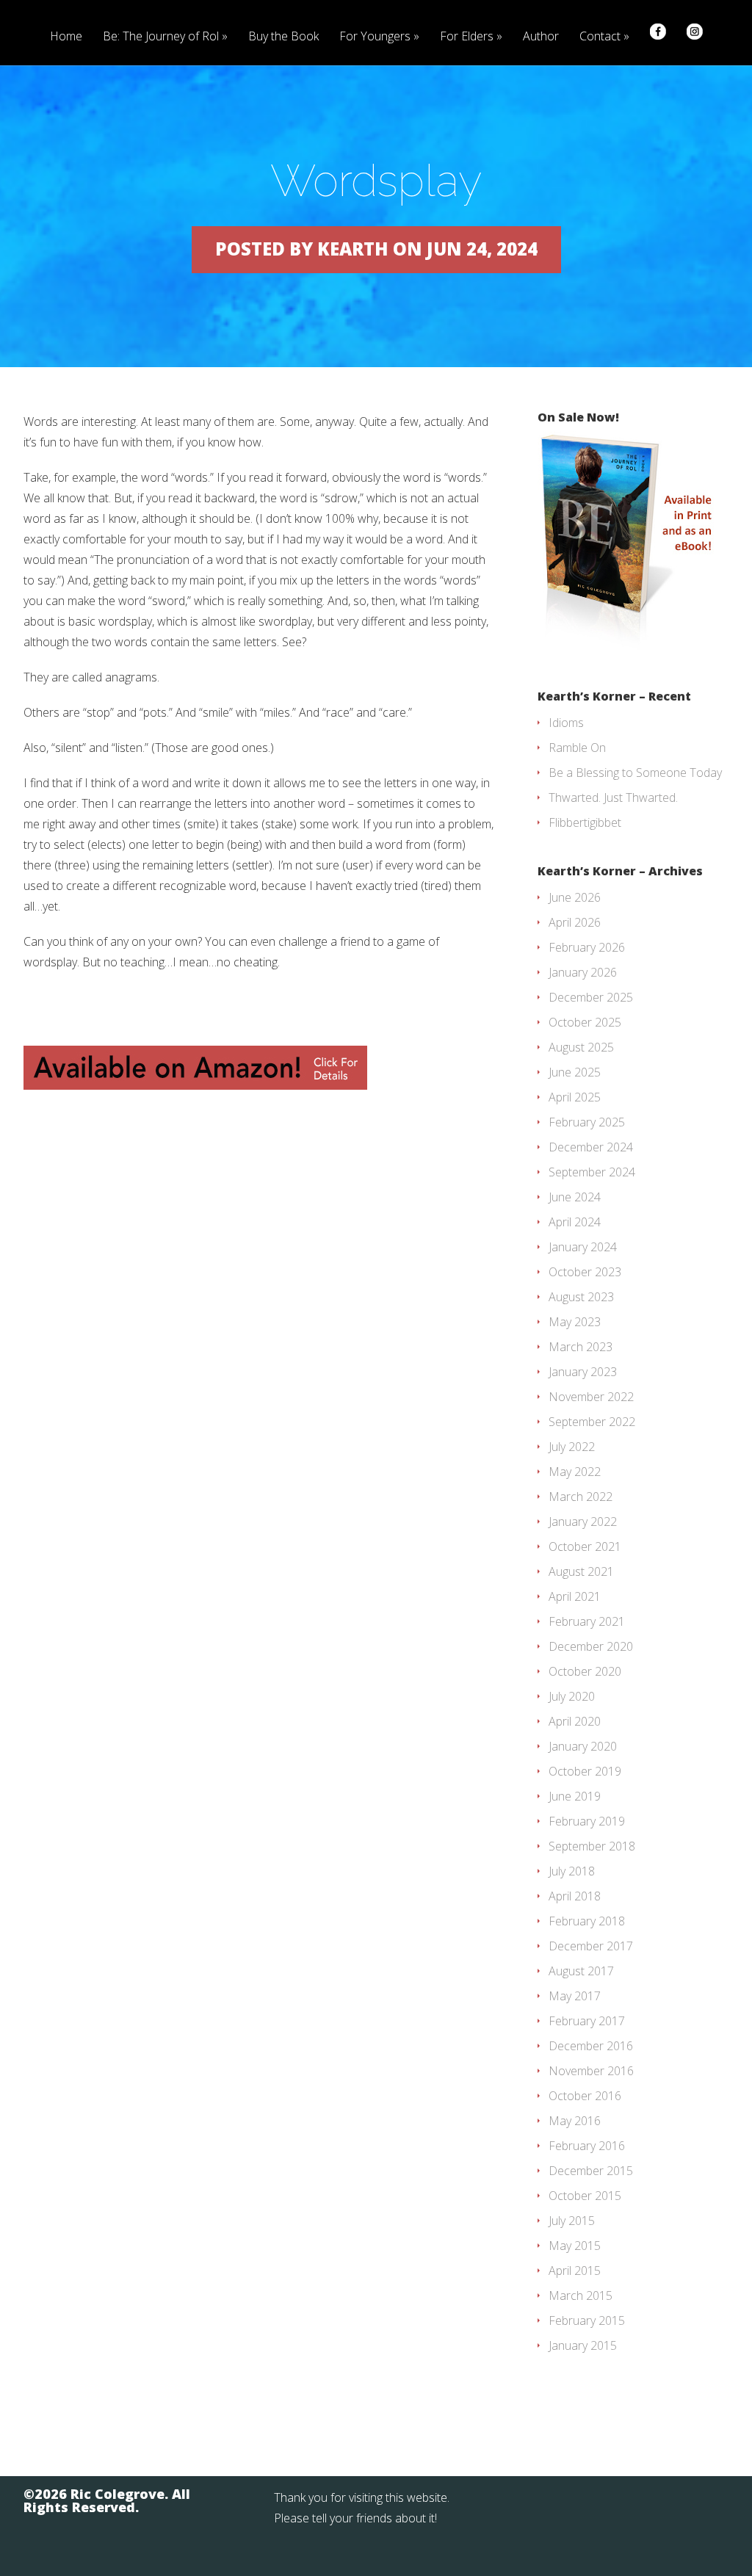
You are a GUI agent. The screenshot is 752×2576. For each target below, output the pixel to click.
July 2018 (572, 1871)
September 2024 (592, 1172)
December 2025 (591, 997)
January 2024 (583, 1247)
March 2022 (581, 1497)
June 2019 (575, 1796)
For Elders (467, 37)
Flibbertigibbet (585, 822)
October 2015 (585, 2196)
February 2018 (587, 1921)
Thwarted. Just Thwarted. (613, 797)
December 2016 (591, 2046)
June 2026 (575, 897)
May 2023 (575, 1322)
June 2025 (575, 1072)
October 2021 (585, 1546)
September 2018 (592, 1846)
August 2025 (581, 1047)
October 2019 (585, 1771)
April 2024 (575, 1222)
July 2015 (572, 2221)
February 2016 (587, 2146)
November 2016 (591, 2071)
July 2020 (572, 1696)
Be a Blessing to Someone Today (635, 773)
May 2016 (575, 2121)
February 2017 (587, 2021)
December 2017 (591, 1946)
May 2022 (575, 1472)
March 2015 (581, 2295)
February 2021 (587, 1621)
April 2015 (575, 2271)
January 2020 (583, 1746)
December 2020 (591, 1646)
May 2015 (575, 2246)
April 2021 (575, 1596)
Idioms (566, 723)
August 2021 (581, 1571)
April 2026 (575, 922)
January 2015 (583, 2345)
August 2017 (581, 1971)
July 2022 (572, 1447)
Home (66, 37)
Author (541, 37)
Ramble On (577, 748)
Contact (600, 37)
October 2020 (585, 1671)
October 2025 (585, 1022)
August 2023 (581, 1297)
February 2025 (587, 1122)
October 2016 (585, 2096)
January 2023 (583, 1372)
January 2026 (583, 972)
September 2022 (592, 1422)
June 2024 (575, 1197)
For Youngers (375, 37)
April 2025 (575, 1097)
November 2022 (591, 1397)
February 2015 (587, 2320)
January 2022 (583, 1522)
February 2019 (587, 1821)
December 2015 (591, 2171)
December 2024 (591, 1147)
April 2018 (575, 1896)
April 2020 (575, 1721)
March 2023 (581, 1347)
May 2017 (575, 1996)
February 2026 (587, 947)
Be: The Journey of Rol (161, 37)
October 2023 (585, 1272)
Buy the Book (283, 37)
